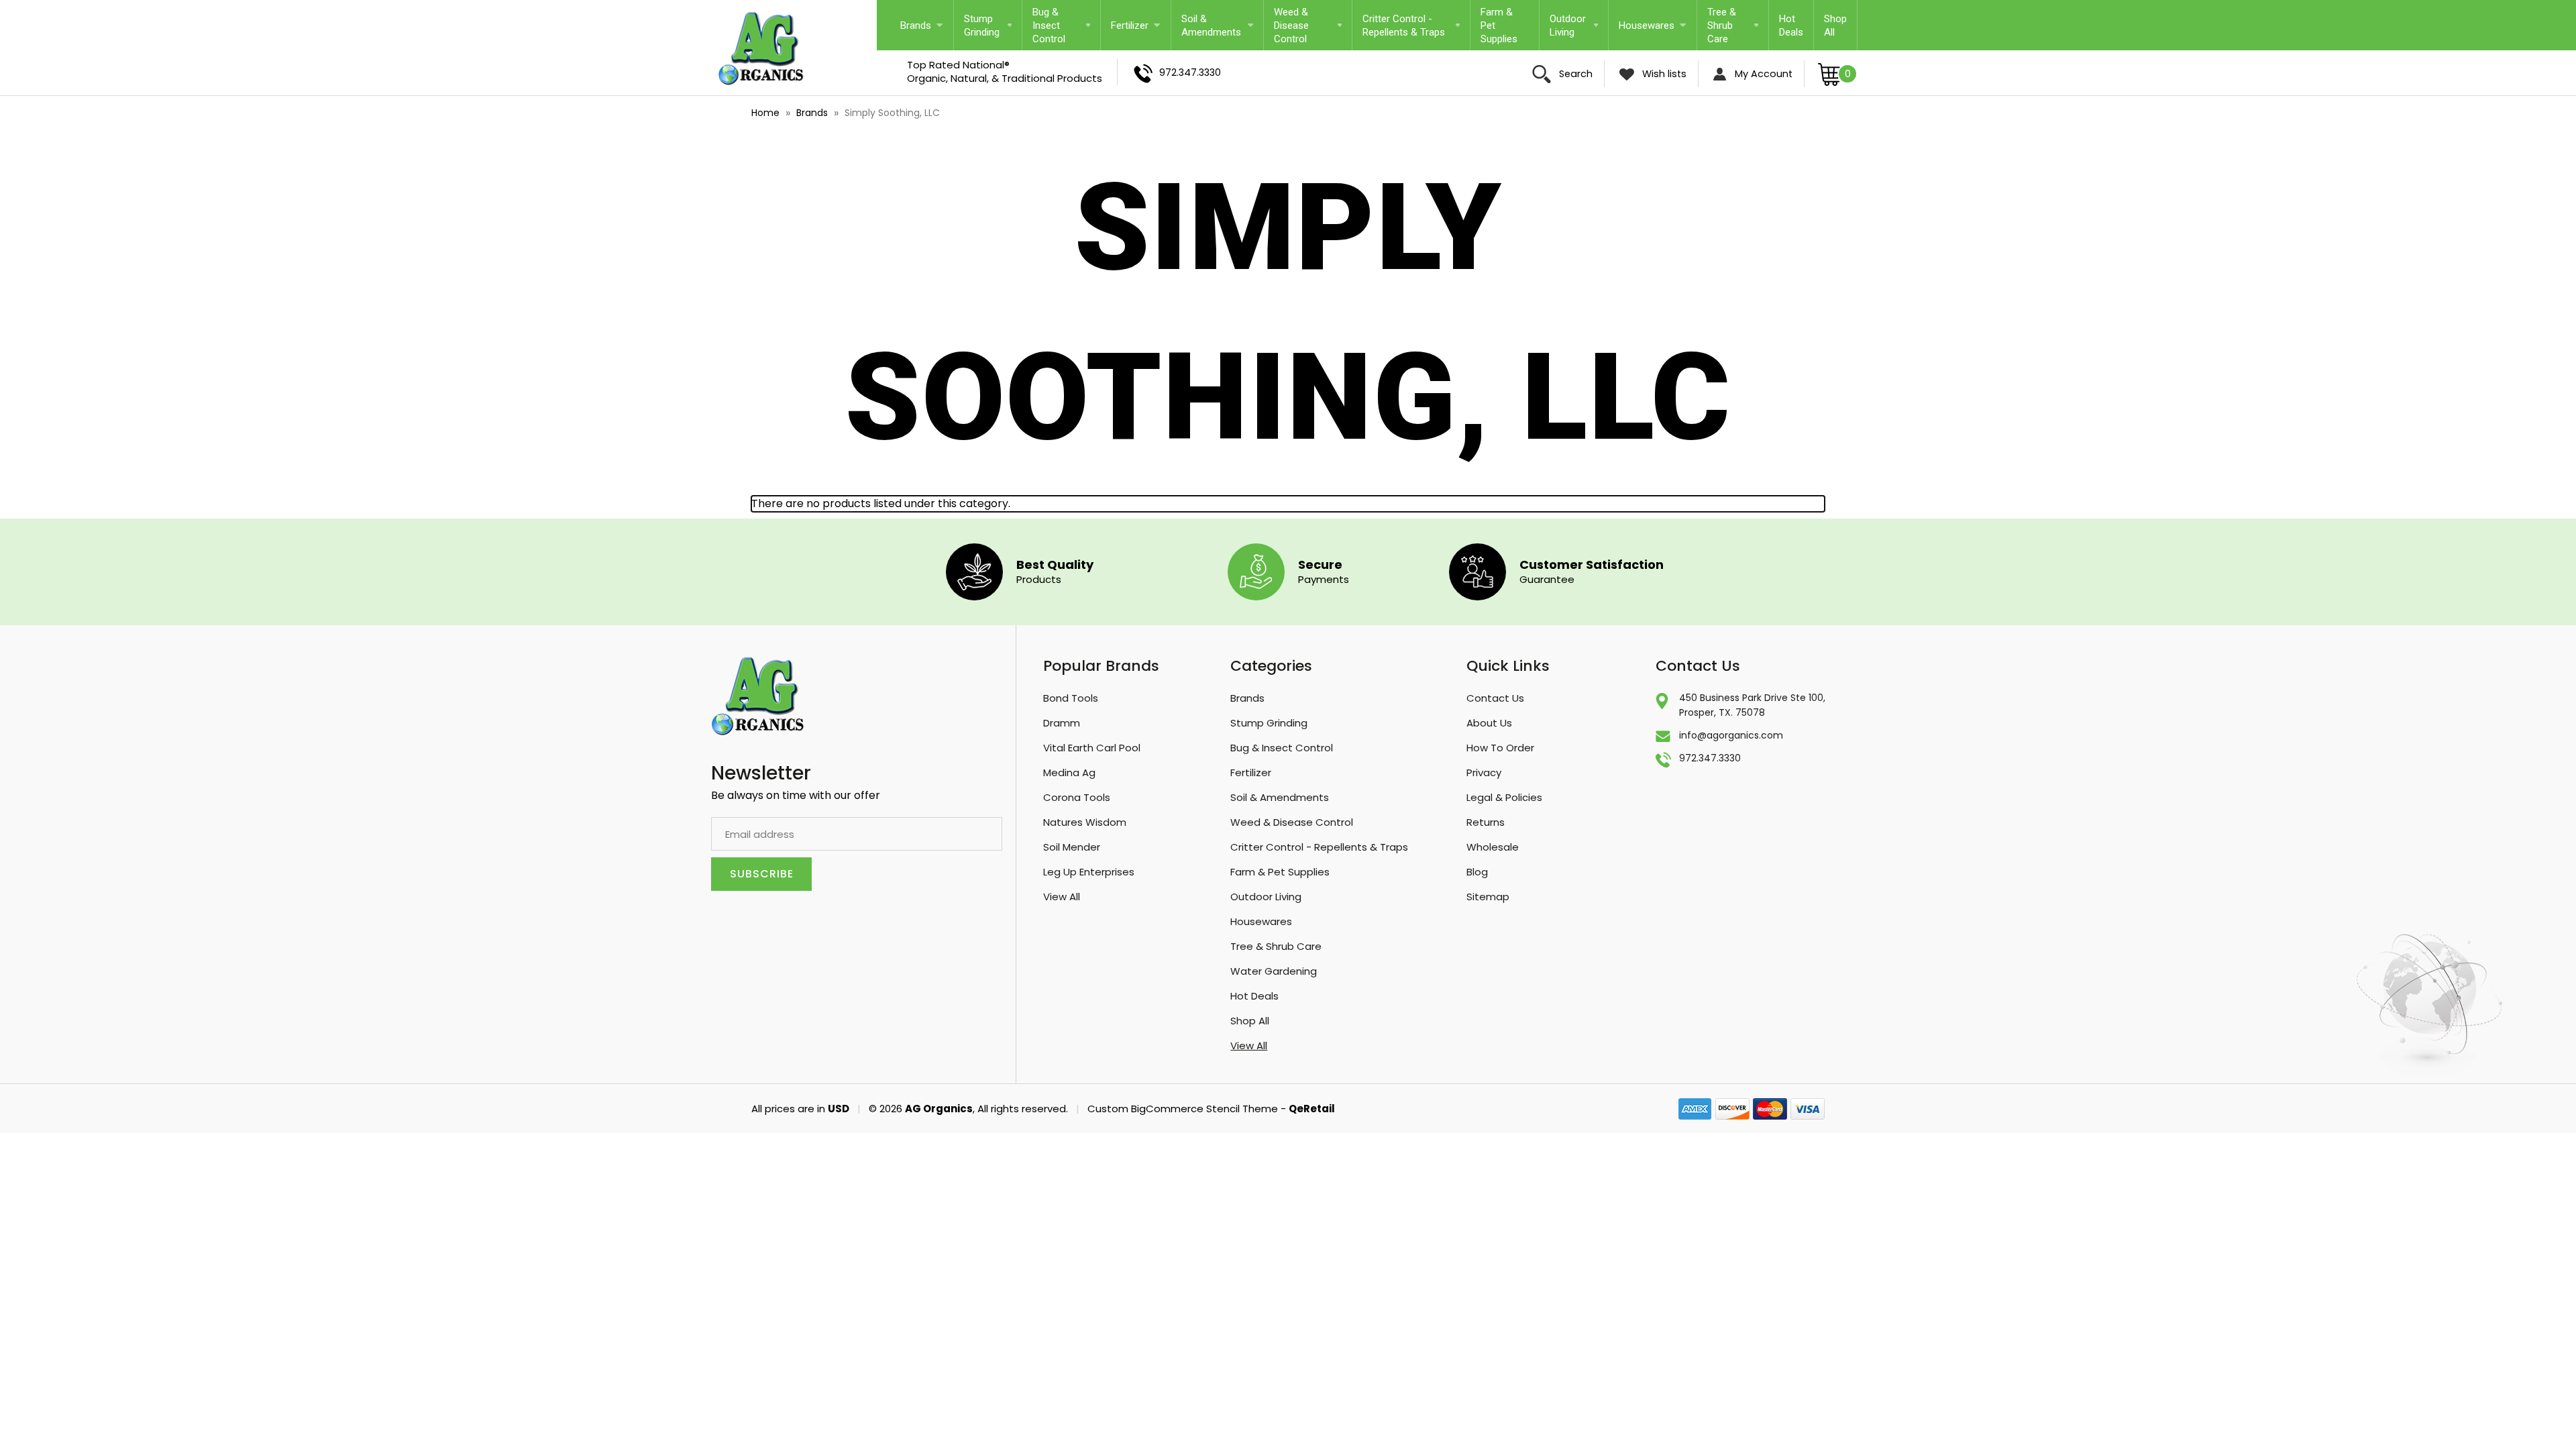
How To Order (1500, 748)
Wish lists (1663, 74)
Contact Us (1495, 698)
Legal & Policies (1504, 797)
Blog (1477, 872)
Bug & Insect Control (1049, 25)
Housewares (1647, 25)
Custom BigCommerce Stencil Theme (1183, 1109)
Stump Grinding (982, 25)
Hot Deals (1791, 25)
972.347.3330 (1189, 72)
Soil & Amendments (1211, 25)
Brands (916, 25)
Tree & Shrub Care (1722, 25)
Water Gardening (1274, 971)
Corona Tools (1077, 797)
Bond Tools (1071, 698)
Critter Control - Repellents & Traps (1404, 25)
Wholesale (1493, 847)
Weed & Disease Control (1291, 25)
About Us (1489, 723)
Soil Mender (1072, 847)
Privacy (1484, 772)
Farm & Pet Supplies (1499, 25)
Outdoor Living (1568, 25)
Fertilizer (1130, 25)
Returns (1486, 822)
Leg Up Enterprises (1089, 872)
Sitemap (1488, 897)
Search (1574, 74)
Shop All (1835, 25)
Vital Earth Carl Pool (1092, 748)
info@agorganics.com (1731, 735)
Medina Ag (1069, 772)
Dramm (1062, 723)
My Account (1762, 74)
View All (1062, 897)
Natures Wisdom (1085, 822)
